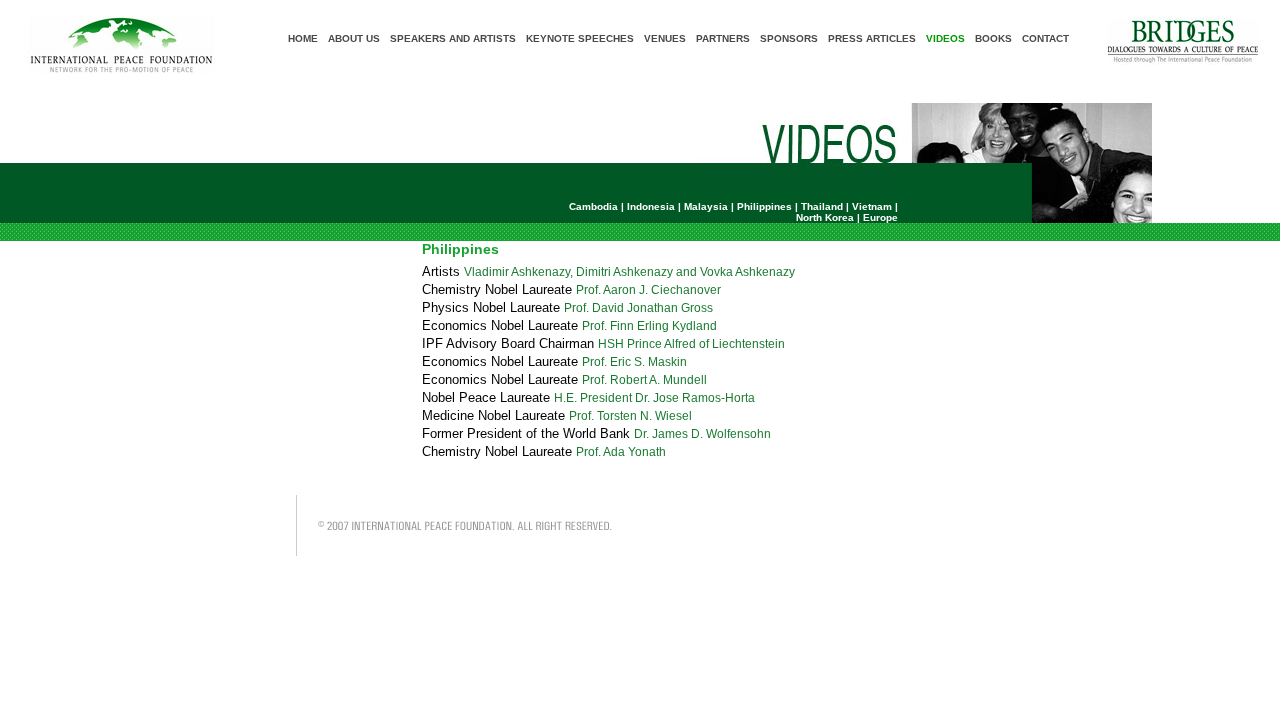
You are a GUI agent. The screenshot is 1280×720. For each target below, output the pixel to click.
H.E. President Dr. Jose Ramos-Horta (654, 398)
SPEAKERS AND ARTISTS (453, 38)
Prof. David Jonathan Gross (638, 308)
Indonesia (651, 206)
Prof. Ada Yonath (621, 452)
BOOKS (993, 38)
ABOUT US (354, 38)
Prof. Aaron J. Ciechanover (648, 290)
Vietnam (872, 206)
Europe (880, 217)
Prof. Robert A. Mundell (644, 380)
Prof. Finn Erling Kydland (649, 326)
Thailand (822, 206)
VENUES (665, 38)
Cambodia (593, 206)
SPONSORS (789, 38)
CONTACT (1045, 38)
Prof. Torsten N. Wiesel (630, 416)
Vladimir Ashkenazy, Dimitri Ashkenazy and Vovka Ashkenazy (629, 272)
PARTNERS (723, 38)
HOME (303, 38)
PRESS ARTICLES (872, 38)
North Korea (825, 217)
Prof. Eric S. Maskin (634, 362)
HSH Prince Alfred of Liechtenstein (691, 344)
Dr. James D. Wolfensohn (702, 434)
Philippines (764, 206)
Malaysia (706, 206)
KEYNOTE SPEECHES (580, 38)
